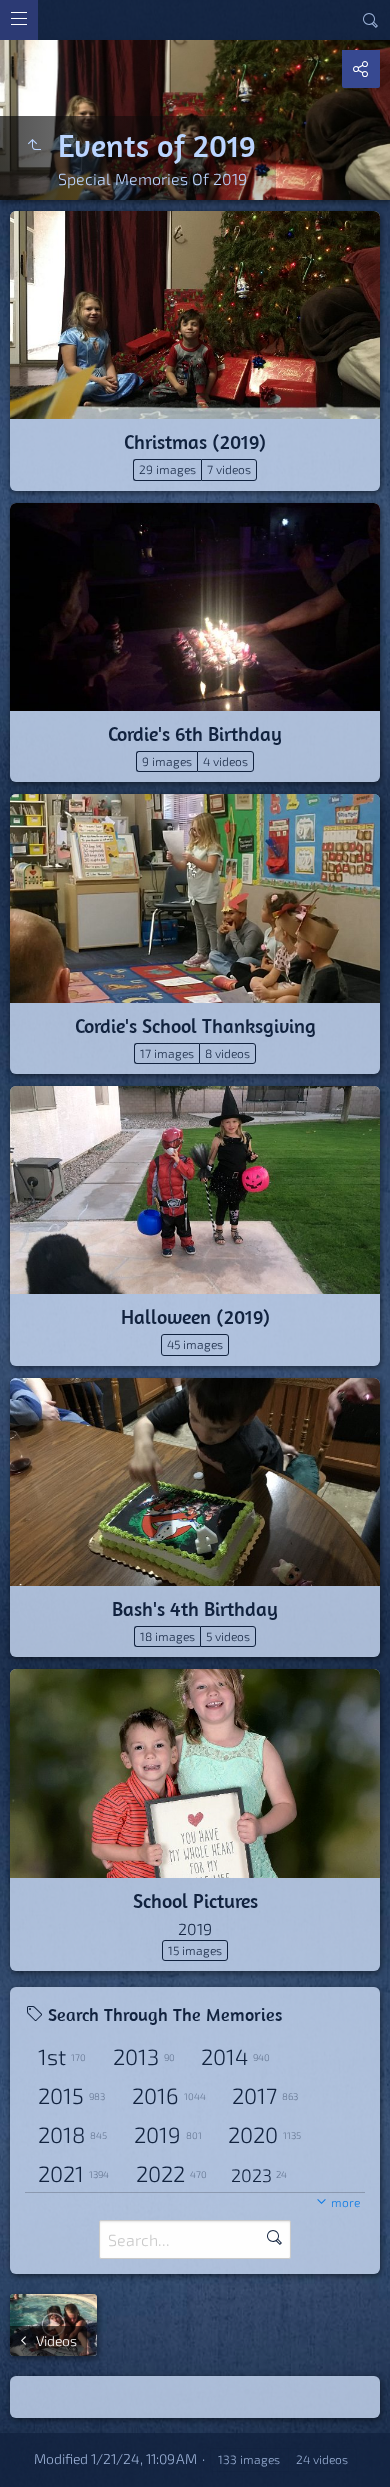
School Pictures (195, 1900)
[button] (24, 2463)
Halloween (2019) (195, 1316)
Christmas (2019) (195, 441)
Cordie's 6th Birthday (195, 733)
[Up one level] (34, 145)
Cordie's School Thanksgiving (195, 1025)
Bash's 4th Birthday (195, 1608)
